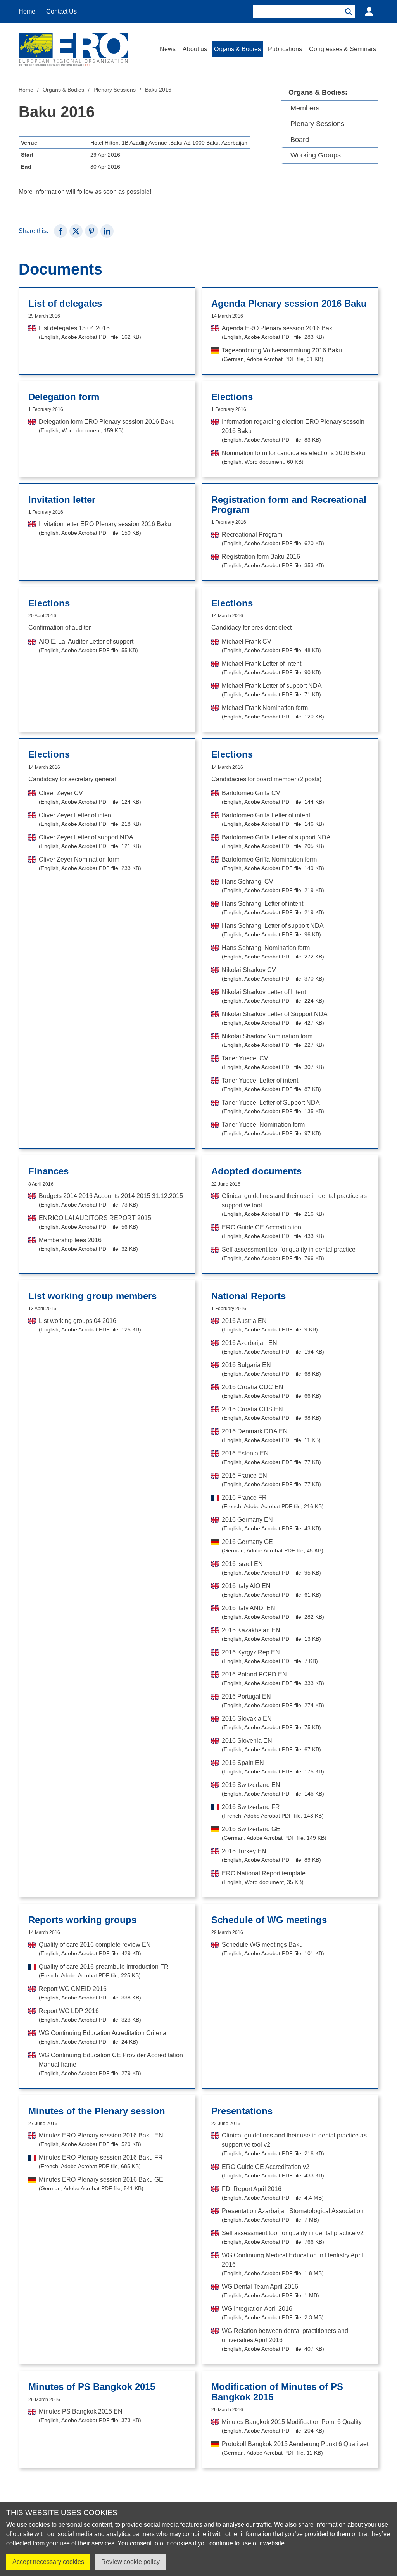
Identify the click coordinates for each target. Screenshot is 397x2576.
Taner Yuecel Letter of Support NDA (273, 1107)
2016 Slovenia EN (271, 1745)
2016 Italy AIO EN (271, 1590)
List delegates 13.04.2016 (90, 332)
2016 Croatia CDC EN (271, 1391)
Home (27, 11)
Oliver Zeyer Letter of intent (90, 819)
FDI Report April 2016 (273, 2193)
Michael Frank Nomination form (273, 712)
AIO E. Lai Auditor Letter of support (88, 646)
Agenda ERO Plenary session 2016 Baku (279, 332)
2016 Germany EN (271, 1524)
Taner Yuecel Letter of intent (271, 1085)
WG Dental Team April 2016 (270, 2291)
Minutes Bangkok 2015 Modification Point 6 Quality (292, 2426)
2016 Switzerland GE (274, 1833)
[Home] (73, 49)
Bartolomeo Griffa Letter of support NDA (276, 842)
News (168, 49)
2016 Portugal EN (273, 1701)
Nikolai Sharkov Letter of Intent (273, 996)
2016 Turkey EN (271, 1855)
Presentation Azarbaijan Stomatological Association (293, 2215)
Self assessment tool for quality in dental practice (289, 1254)
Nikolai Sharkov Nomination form (273, 1040)
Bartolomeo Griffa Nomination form (273, 864)
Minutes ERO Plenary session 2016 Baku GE (101, 2184)
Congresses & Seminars (343, 49)
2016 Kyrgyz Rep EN (270, 1657)
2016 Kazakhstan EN (271, 1634)
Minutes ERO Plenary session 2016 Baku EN (101, 2140)
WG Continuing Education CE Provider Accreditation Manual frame (111, 2064)
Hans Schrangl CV (273, 886)
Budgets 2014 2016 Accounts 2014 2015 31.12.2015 (111, 1200)
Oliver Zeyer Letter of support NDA (90, 842)
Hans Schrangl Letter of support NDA (273, 930)
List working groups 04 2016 (90, 1325)
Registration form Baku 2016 (273, 561)
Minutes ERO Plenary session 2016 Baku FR (101, 2162)
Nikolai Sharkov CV (273, 974)
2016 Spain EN (273, 1767)
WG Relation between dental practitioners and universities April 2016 (285, 2340)
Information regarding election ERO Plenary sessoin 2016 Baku (293, 431)
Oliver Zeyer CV (90, 797)
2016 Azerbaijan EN (273, 1347)
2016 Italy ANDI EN (273, 1612)
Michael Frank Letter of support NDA (272, 690)
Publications (285, 49)
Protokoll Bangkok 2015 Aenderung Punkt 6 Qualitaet (295, 2448)
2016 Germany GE (273, 1546)
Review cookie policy (130, 2562)
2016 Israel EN (271, 1568)
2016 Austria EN (270, 1325)
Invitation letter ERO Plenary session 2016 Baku (105, 528)
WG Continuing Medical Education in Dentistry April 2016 (293, 2264)
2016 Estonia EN (271, 1458)
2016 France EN (271, 1480)
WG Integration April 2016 (273, 2313)
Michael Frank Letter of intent (271, 668)
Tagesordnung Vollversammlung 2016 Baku (282, 355)
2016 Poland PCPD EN (273, 1679)
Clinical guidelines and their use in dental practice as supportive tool (294, 1205)
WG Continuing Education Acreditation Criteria (103, 2037)
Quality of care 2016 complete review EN (95, 1949)
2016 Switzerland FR (273, 1811)
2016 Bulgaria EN (271, 1369)
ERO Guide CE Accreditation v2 (273, 2171)
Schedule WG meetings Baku (273, 1949)
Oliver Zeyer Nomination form (90, 864)
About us (195, 49)
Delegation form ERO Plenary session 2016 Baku (107, 426)
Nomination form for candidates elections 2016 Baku (293, 457)
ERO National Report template (264, 1878)
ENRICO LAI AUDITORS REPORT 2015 (95, 1222)
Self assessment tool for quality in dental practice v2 (293, 2237)
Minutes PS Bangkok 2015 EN (90, 2416)
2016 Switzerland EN (273, 1789)
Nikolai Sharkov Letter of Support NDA (275, 1018)
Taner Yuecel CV (273, 1063)
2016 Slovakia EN (271, 1723)
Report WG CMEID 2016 (90, 1993)
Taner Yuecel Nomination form (271, 1129)
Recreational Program (273, 539)
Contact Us (61, 11)
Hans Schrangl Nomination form (273, 952)
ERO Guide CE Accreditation (273, 1232)
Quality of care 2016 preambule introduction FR (104, 1971)
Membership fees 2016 (88, 1244)
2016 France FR (273, 1502)
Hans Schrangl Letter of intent (273, 908)
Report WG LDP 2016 (90, 2015)
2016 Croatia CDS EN (271, 1413)
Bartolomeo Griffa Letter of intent (273, 819)
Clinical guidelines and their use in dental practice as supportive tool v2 (294, 2144)
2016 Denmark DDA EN (271, 1436)
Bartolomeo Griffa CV (273, 797)
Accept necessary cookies (48, 2562)
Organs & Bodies (237, 49)
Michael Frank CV (271, 646)
